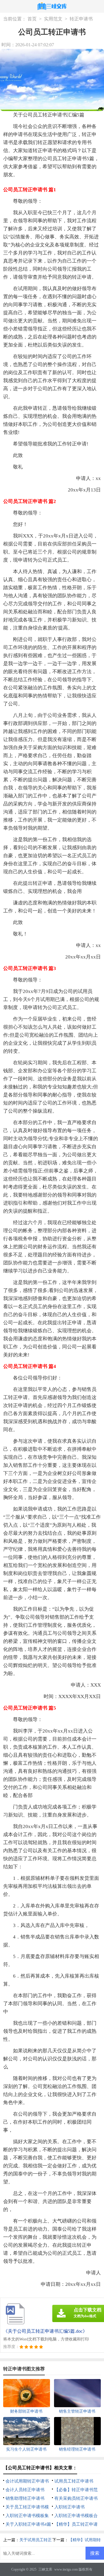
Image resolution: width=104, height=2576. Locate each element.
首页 (32, 19)
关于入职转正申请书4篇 (28, 2524)
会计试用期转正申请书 (27, 2481)
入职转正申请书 (69, 2507)
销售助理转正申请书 (25, 2498)
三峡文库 (45, 2569)
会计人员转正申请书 (25, 2490)
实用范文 (53, 19)
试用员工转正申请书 (74, 2481)
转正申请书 (81, 19)
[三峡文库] (52, 7)
